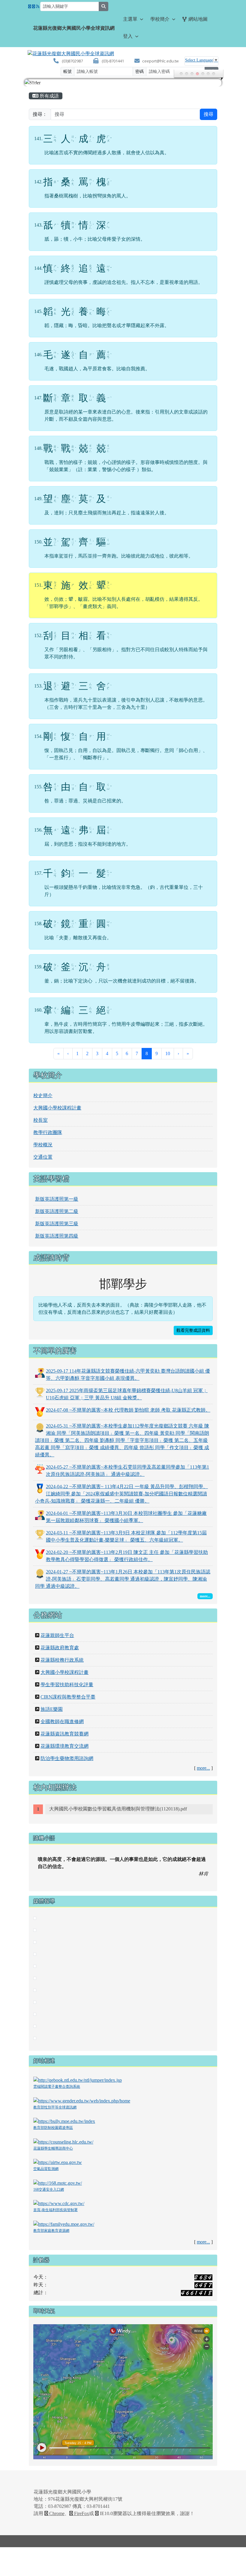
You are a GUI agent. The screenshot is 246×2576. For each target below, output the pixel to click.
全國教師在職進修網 (62, 1721)
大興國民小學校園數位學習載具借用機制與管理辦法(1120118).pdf (118, 1809)
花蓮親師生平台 (57, 1635)
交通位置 (43, 1157)
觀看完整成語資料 (193, 1330)
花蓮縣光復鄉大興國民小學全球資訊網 (74, 28)
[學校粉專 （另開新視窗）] (30, 7)
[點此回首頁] (123, 83)
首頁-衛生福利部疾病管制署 (55, 2210)
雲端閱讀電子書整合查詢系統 (57, 2087)
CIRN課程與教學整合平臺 (68, 1697)
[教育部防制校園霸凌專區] (64, 2121)
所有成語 (49, 96)
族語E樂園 (52, 1709)
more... (203, 1768)
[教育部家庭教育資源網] (64, 2224)
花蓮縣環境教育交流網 (64, 1746)
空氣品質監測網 (46, 2169)
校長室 (40, 1120)
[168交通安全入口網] (58, 2182)
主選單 (130, 19)
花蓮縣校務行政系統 (62, 1660)
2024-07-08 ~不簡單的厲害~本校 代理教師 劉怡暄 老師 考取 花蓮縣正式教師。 (128, 1410)
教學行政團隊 (48, 1132)
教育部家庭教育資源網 (51, 2231)
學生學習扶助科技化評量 (67, 1685)
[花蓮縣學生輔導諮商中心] (63, 2141)
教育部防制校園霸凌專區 (53, 2128)
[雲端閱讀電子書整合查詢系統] (78, 2080)
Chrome (56, 2513)
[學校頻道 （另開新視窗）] (34, 7)
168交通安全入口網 (49, 2189)
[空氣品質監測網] (58, 2162)
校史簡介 (43, 1095)
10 (168, 1053)
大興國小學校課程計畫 (57, 1108)
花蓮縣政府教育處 (60, 1648)
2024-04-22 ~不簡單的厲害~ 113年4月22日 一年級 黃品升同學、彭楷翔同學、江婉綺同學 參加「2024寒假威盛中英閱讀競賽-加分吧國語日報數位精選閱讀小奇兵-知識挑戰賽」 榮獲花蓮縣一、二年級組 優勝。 (121, 1494)
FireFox (81, 2513)
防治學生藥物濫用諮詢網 (67, 1758)
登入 (128, 36)
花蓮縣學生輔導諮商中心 (53, 2148)
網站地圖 (198, 19)
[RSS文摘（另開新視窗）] (38, 7)
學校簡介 (160, 19)
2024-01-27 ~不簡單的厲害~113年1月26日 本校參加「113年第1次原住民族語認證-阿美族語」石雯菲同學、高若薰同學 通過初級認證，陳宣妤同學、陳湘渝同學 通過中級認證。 (123, 1579)
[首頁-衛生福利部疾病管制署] (59, 2203)
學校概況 (43, 1145)
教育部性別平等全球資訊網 (55, 2107)
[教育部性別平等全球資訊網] (82, 2100)
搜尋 (208, 114)
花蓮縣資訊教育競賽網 (64, 1734)
